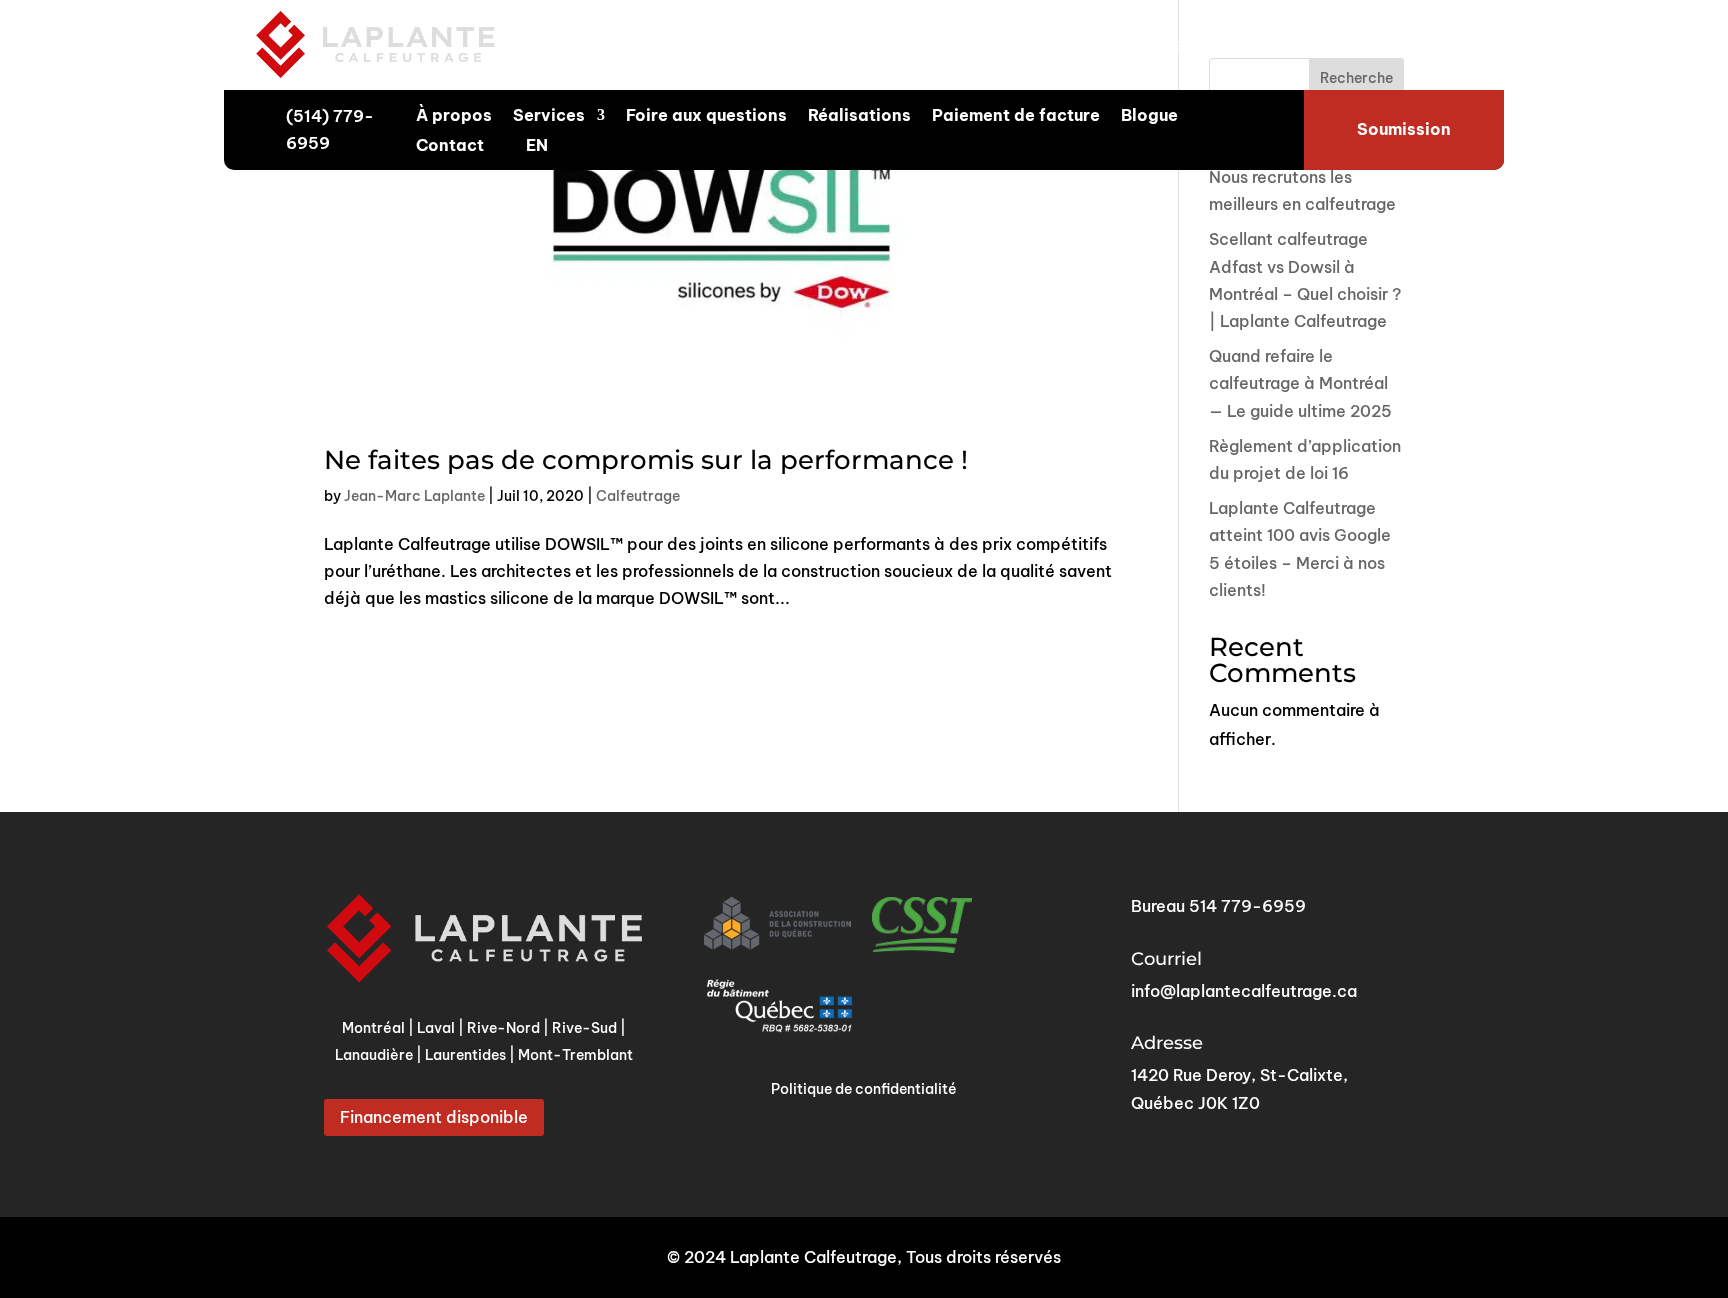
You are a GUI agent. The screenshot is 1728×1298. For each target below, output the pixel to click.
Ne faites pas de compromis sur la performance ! (646, 460)
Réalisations (859, 116)
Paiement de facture (1016, 116)
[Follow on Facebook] (1403, 45)
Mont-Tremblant (575, 1055)
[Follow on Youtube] (1443, 45)
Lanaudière (1154, 44)
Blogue (1149, 116)
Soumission (1404, 129)
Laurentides (1256, 44)
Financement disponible (434, 1117)
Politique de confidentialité (864, 1089)
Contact (450, 146)
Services (549, 116)
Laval (894, 44)
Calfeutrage (638, 496)
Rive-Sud (1060, 44)
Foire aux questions (706, 116)
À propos (454, 116)
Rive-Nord (969, 44)
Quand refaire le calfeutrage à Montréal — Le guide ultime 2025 (1300, 383)
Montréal (824, 44)
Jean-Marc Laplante (414, 496)
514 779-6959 (1247, 906)
